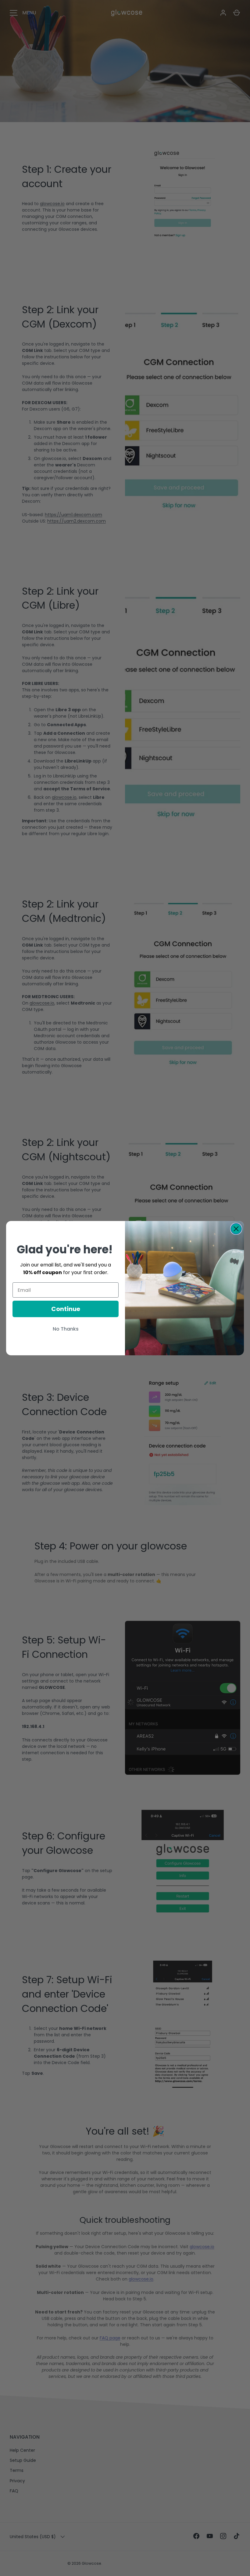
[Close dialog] (236, 1229)
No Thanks (66, 1329)
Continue (66, 1309)
